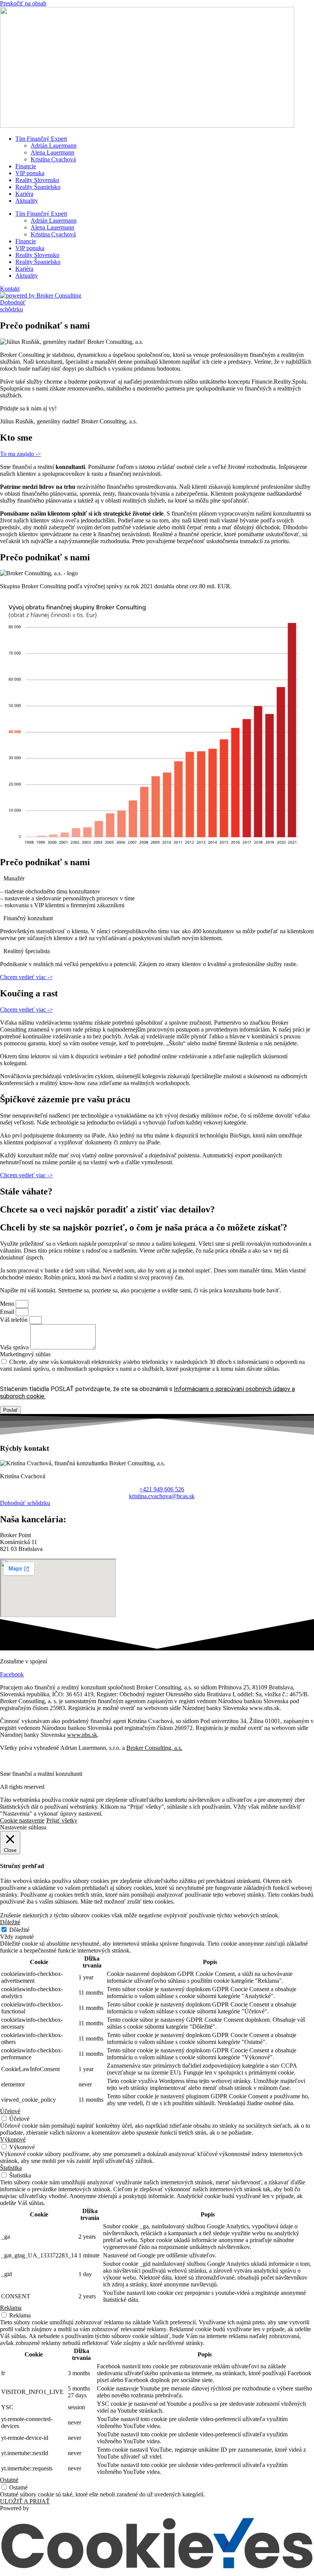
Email (8, 1312)
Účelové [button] (10, 2111)
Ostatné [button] (9, 2480)
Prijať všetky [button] (62, 1820)
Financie (26, 166)
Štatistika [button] (11, 2168)
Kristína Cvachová (53, 159)
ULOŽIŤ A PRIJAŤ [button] (25, 2501)
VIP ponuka (30, 173)
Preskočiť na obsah (23, 3)
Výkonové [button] (13, 2139)
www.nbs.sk (82, 1735)
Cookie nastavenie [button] (22, 1820)
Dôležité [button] (10, 1922)
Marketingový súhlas (25, 1354)
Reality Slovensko (37, 180)
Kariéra (24, 194)
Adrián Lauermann (54, 146)
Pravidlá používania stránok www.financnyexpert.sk (63, 1761)
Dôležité (19, 1930)
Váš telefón (15, 1320)
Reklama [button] (11, 2308)
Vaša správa (15, 1347)
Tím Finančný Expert (41, 139)
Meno (8, 1304)
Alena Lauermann (52, 152)
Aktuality (27, 201)
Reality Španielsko (38, 187)
